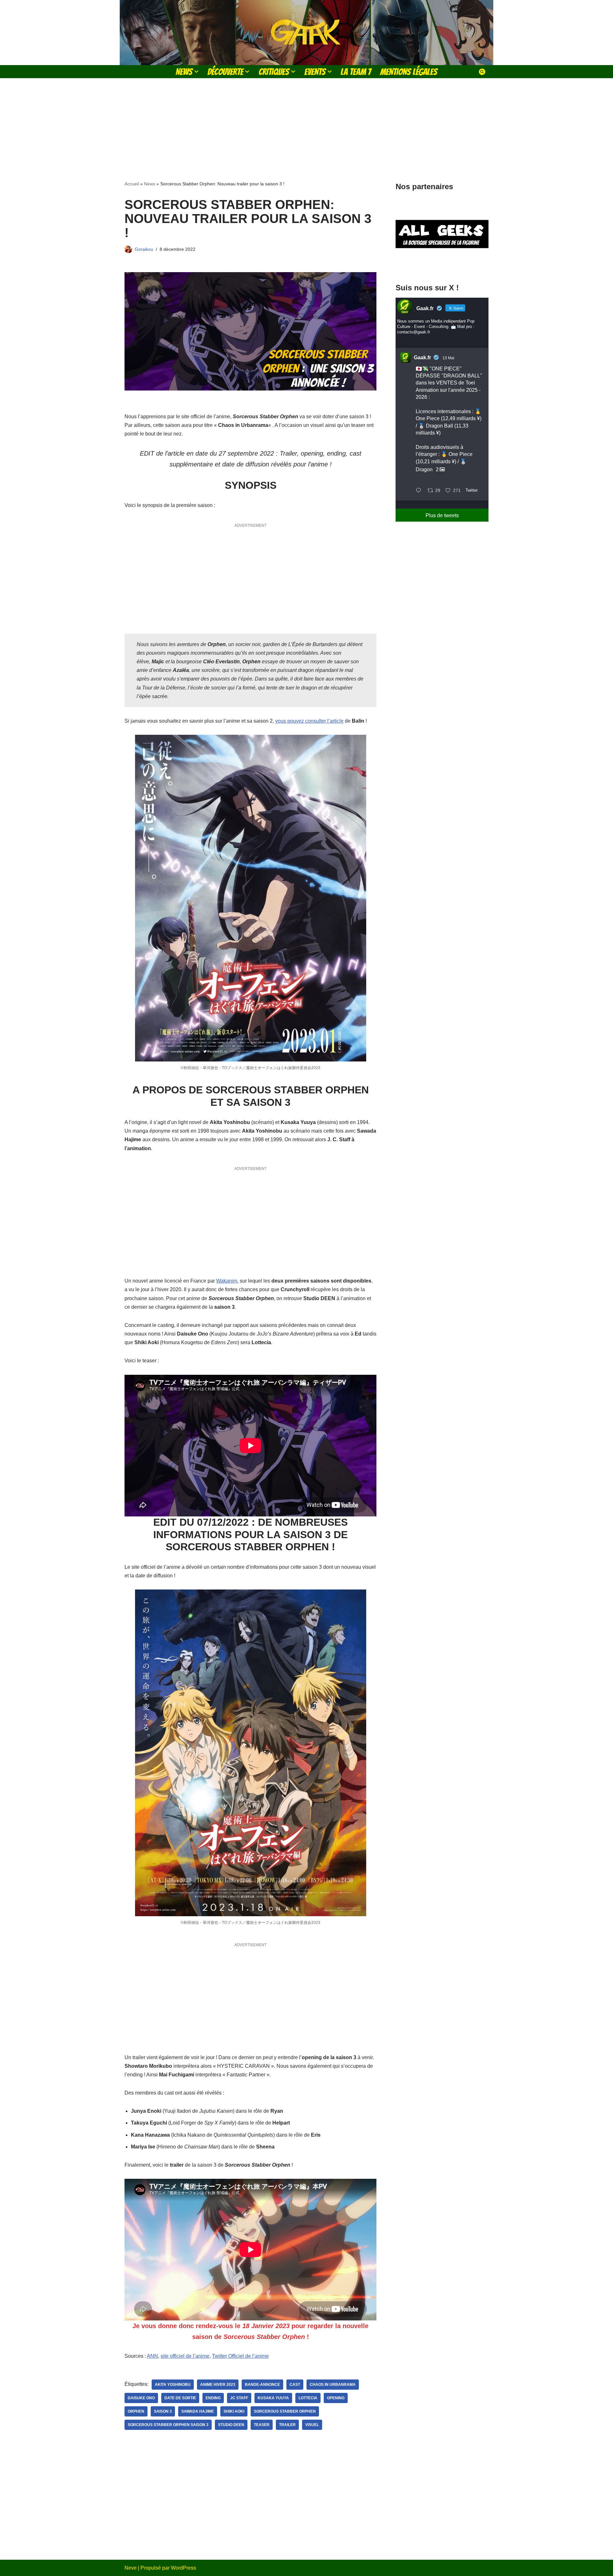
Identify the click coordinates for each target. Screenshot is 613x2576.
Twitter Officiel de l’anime (240, 2356)
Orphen (136, 2411)
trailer (287, 2425)
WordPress (183, 2568)
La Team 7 (356, 72)
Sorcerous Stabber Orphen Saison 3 (168, 2425)
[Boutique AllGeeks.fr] (442, 264)
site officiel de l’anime (185, 2356)
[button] (196, 71)
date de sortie (180, 2398)
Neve (131, 2568)
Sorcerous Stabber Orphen (285, 2411)
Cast (295, 2385)
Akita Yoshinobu (173, 2385)
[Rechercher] (482, 72)
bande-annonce (262, 2385)
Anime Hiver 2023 (218, 2385)
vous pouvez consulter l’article (309, 721)
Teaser (262, 2425)
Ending (213, 2398)
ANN (152, 2356)
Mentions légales (409, 72)
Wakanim (227, 1281)
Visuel (312, 2425)
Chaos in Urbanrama (333, 2385)
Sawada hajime (198, 2411)
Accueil (132, 184)
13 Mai (448, 358)
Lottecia (308, 2398)
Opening (336, 2398)
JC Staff (239, 2398)
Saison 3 (163, 2411)
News (150, 184)
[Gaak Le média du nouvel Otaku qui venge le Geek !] (306, 33)
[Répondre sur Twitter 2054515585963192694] (420, 491)
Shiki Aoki (234, 2411)
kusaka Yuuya (273, 2398)
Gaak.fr (422, 357)
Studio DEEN (231, 2425)
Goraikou (144, 249)
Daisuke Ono (141, 2398)
